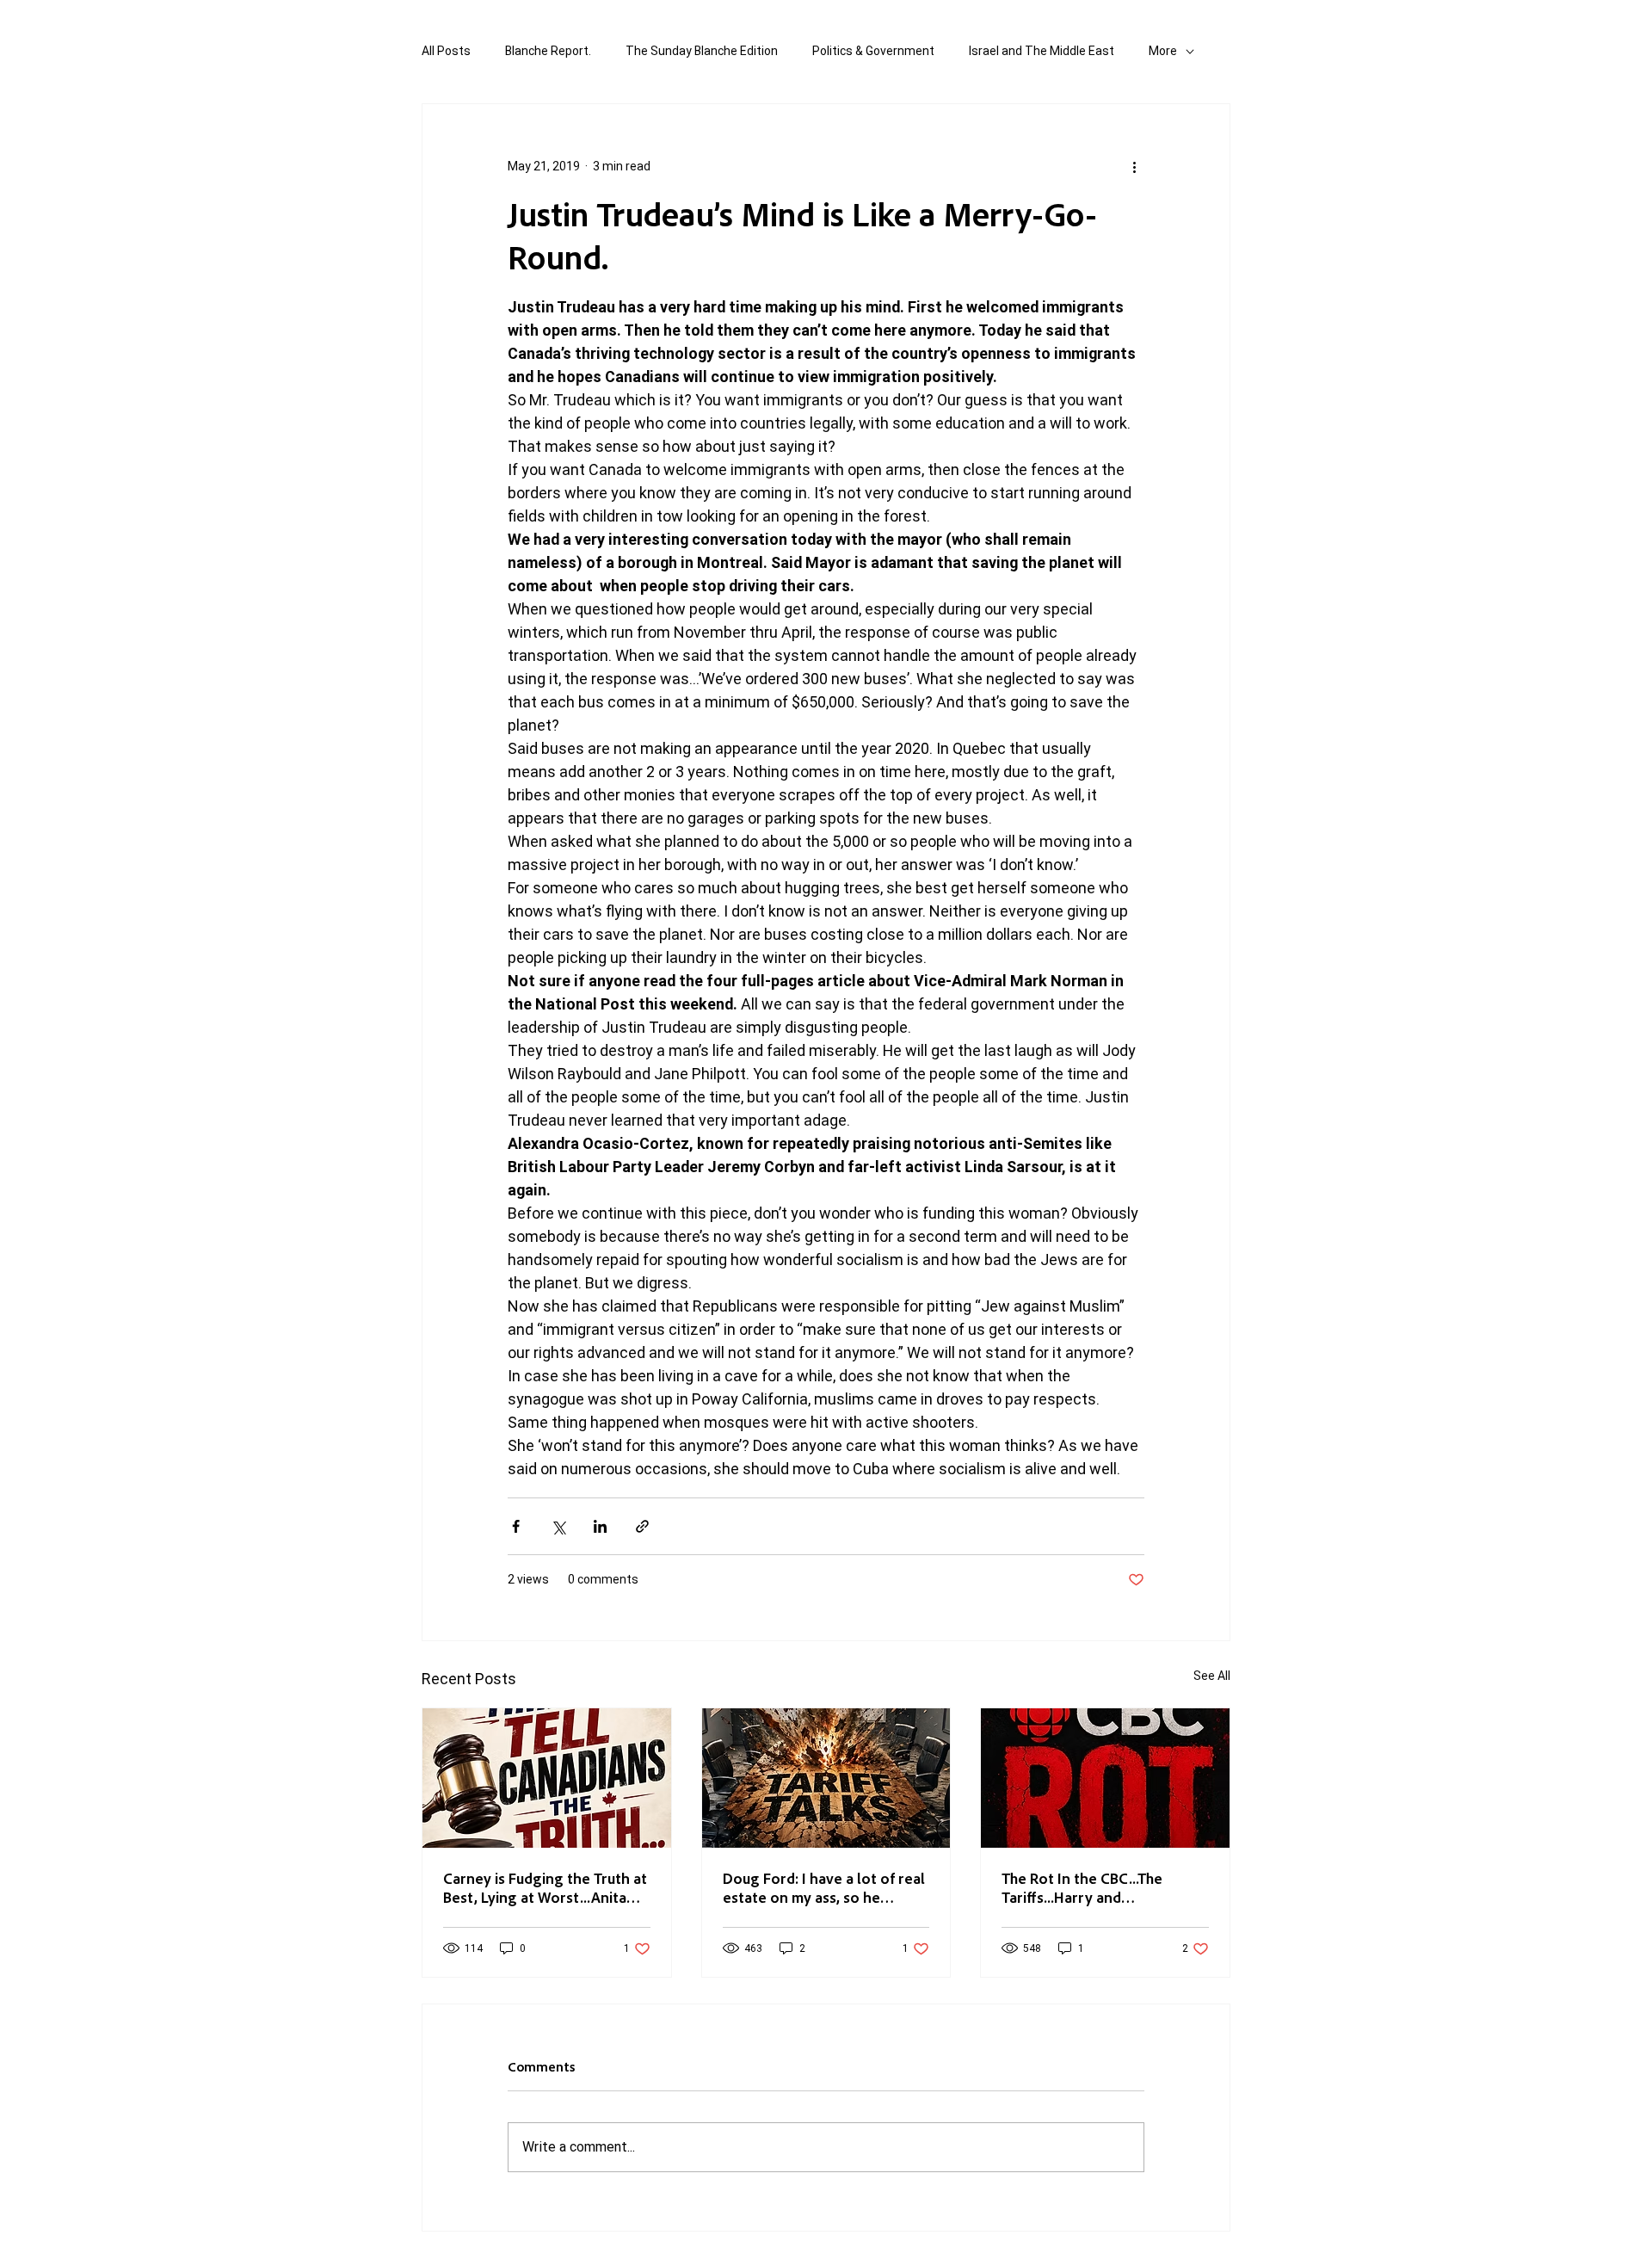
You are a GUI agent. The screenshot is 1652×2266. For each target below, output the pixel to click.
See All (1212, 1676)
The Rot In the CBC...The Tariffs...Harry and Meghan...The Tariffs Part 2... (1096, 1887)
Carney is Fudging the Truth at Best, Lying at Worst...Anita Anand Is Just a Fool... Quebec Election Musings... (545, 1887)
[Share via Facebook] (516, 1526)
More (1163, 51)
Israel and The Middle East (1042, 51)
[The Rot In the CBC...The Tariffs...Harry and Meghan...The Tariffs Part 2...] (1105, 1778)
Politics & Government (873, 51)
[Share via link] (642, 1526)
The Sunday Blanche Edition (702, 51)
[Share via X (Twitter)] (558, 1526)
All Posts (446, 51)
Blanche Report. (548, 51)
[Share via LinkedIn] (600, 1526)
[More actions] (1134, 166)
